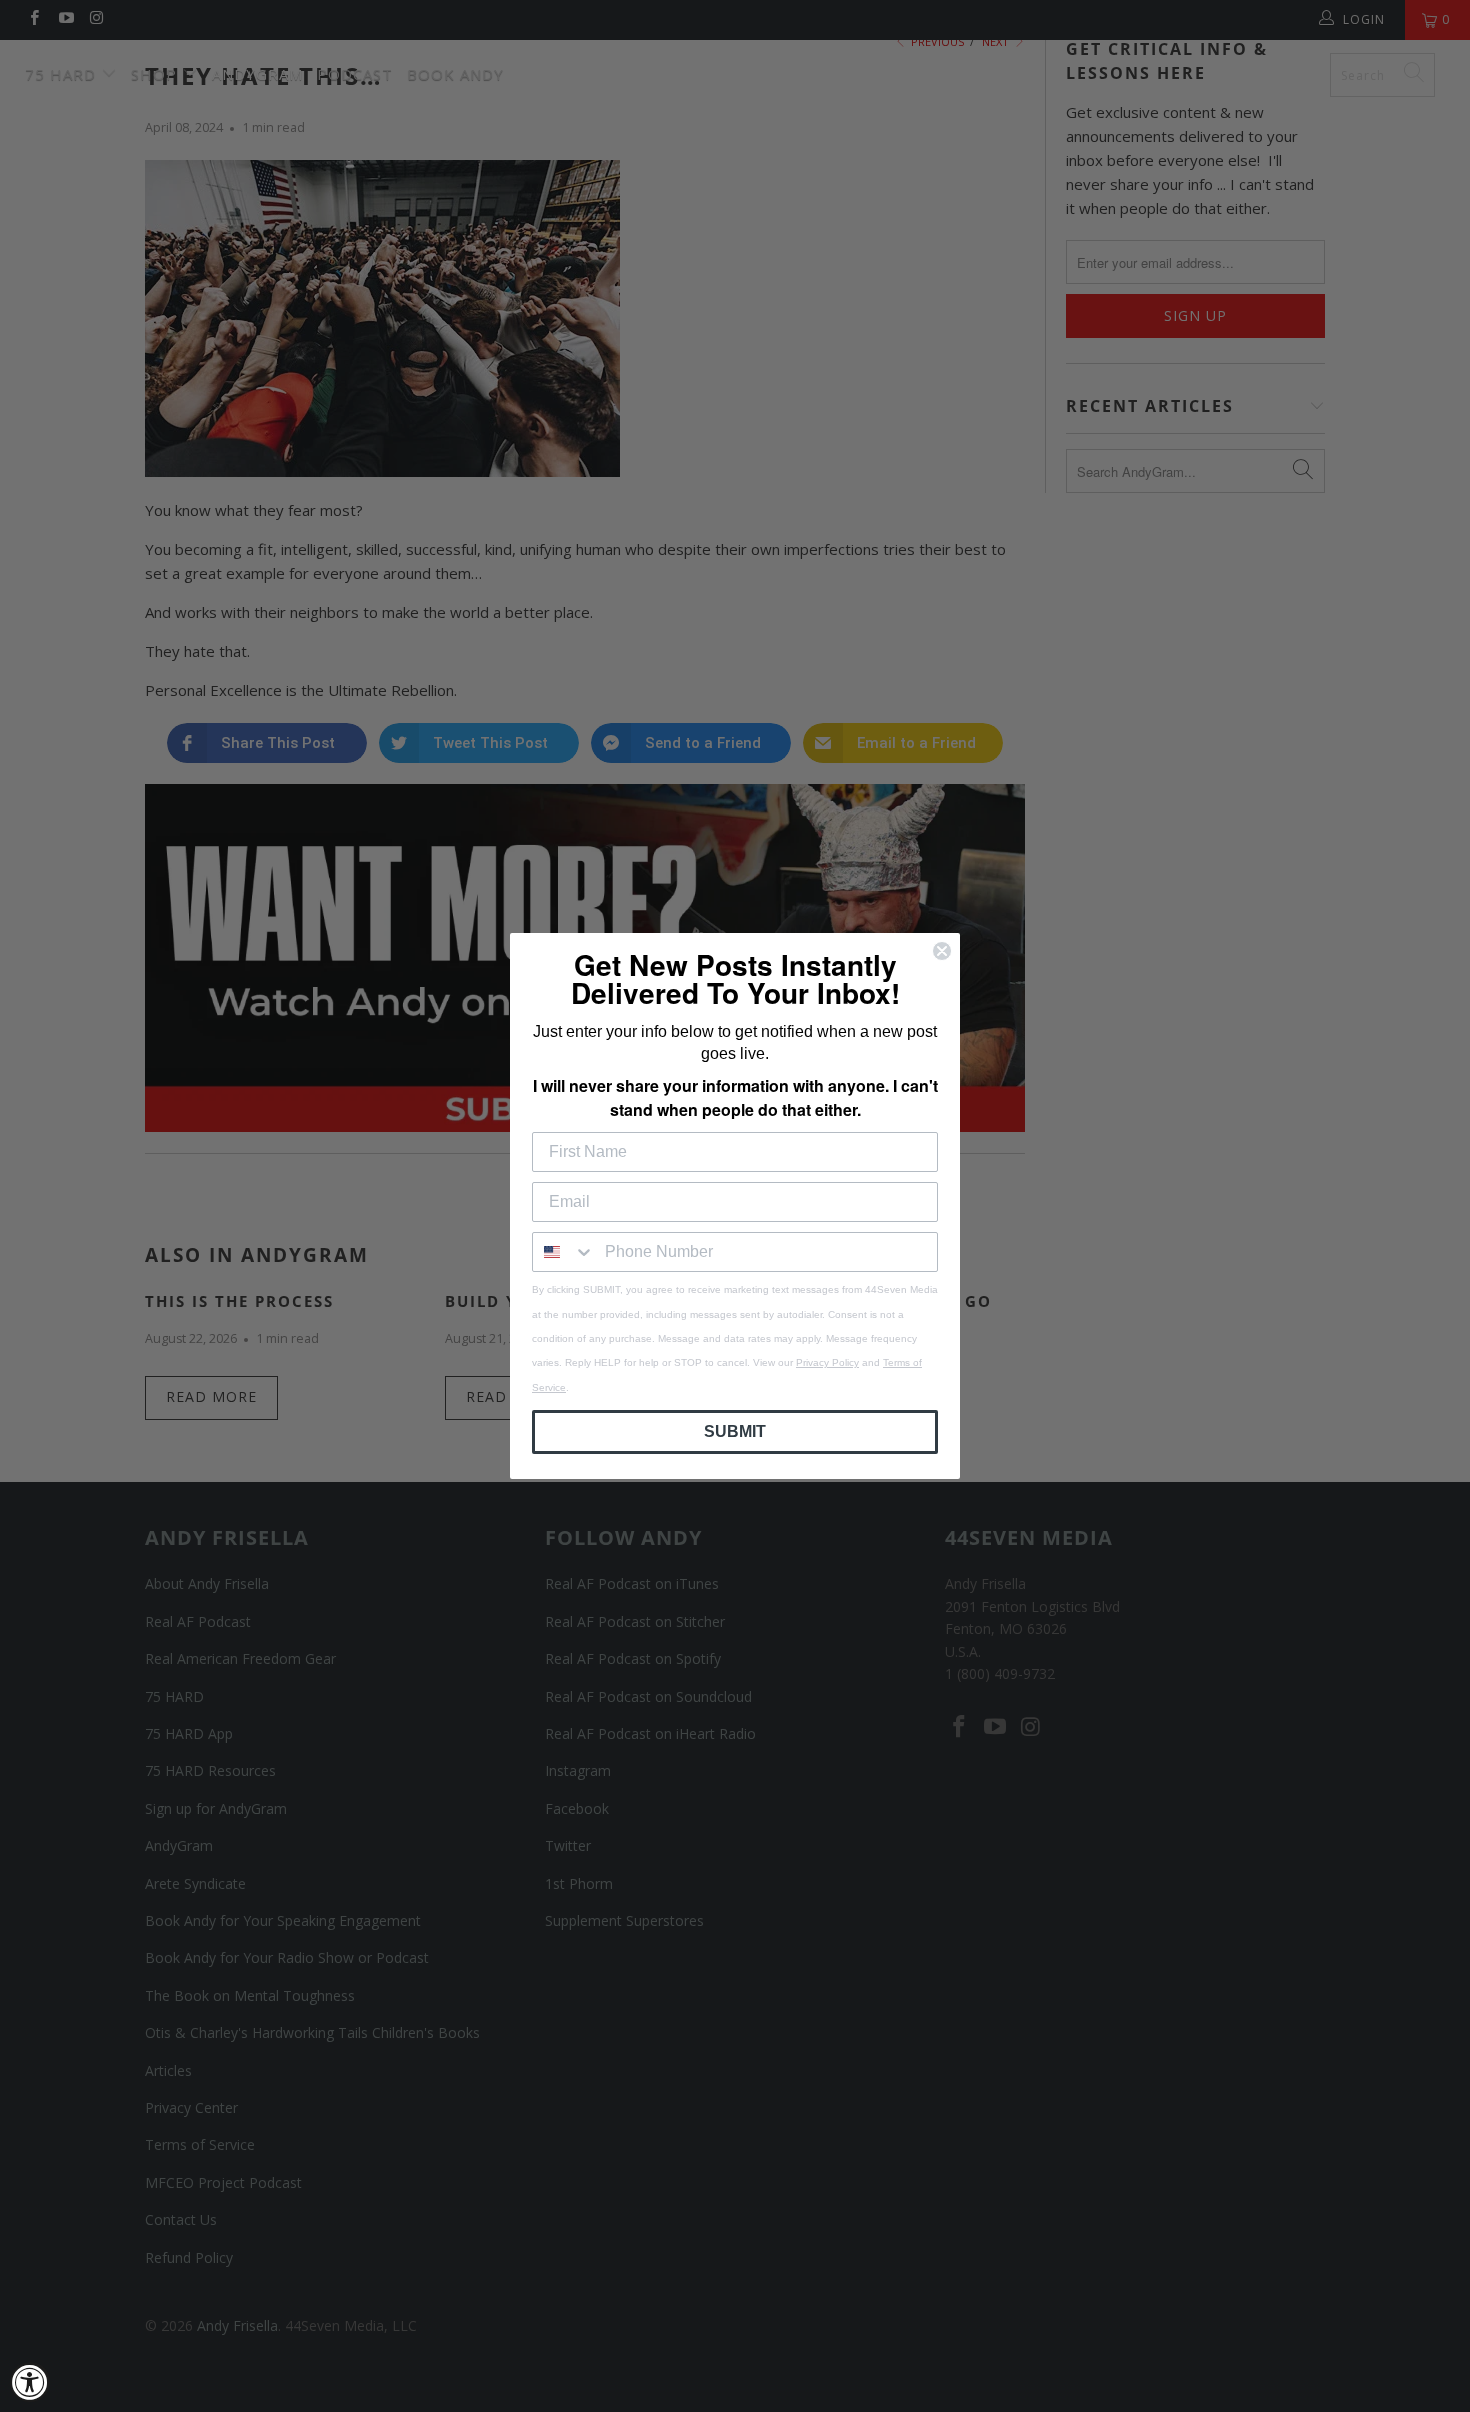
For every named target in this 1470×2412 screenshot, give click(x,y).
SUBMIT (735, 1431)
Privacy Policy (827, 1362)
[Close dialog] (942, 951)
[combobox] (564, 1252)
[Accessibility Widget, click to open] (30, 2382)
